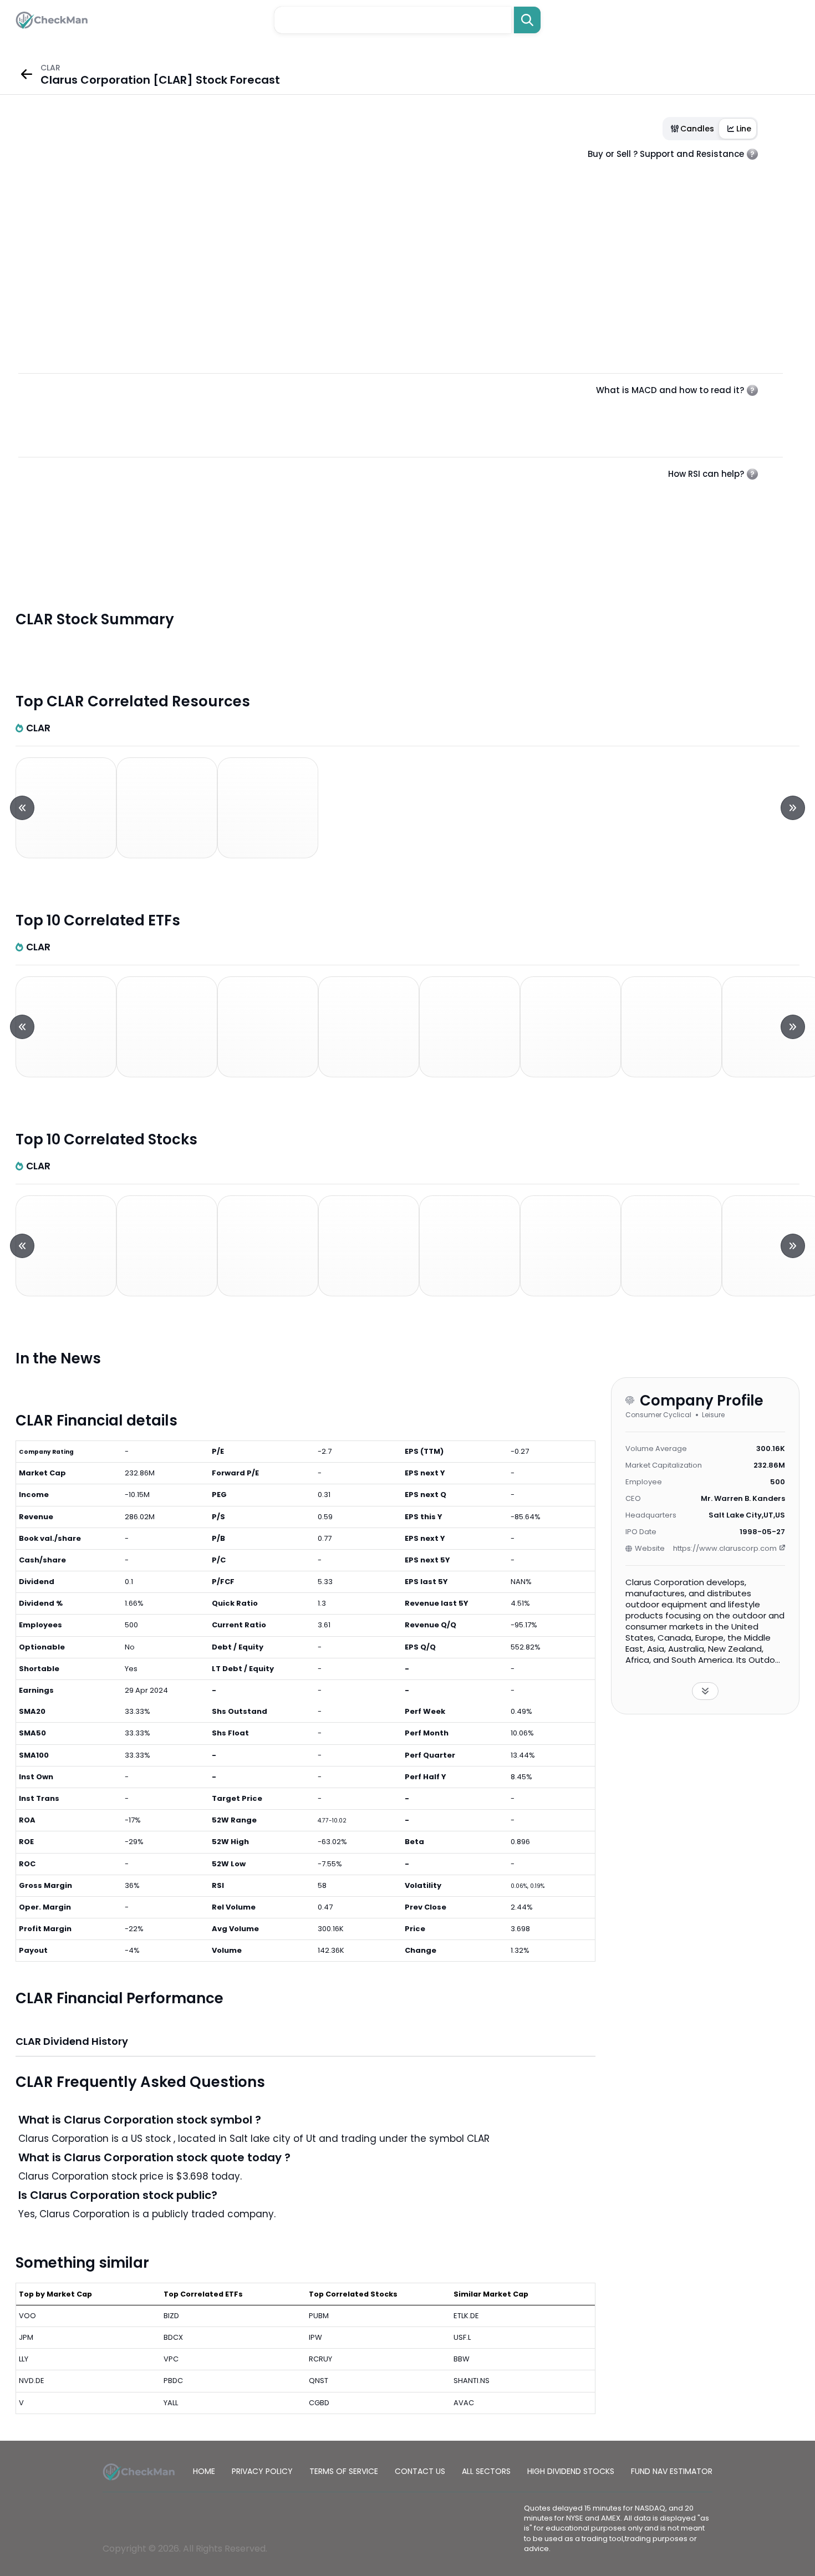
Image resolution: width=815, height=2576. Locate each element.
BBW (462, 2359)
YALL (171, 2403)
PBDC (173, 2381)
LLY (24, 2359)
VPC (171, 2359)
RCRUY (320, 2359)
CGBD (319, 2403)
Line (744, 129)
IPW (315, 2337)
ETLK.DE (466, 2316)
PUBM (319, 2316)
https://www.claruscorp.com (725, 1548)
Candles (697, 129)
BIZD (171, 2316)
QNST (319, 2381)
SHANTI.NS (472, 2381)
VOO (27, 2316)
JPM (26, 2337)
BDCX (173, 2337)
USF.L (462, 2337)
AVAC (464, 2403)
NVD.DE (32, 2381)
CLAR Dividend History (72, 2041)
